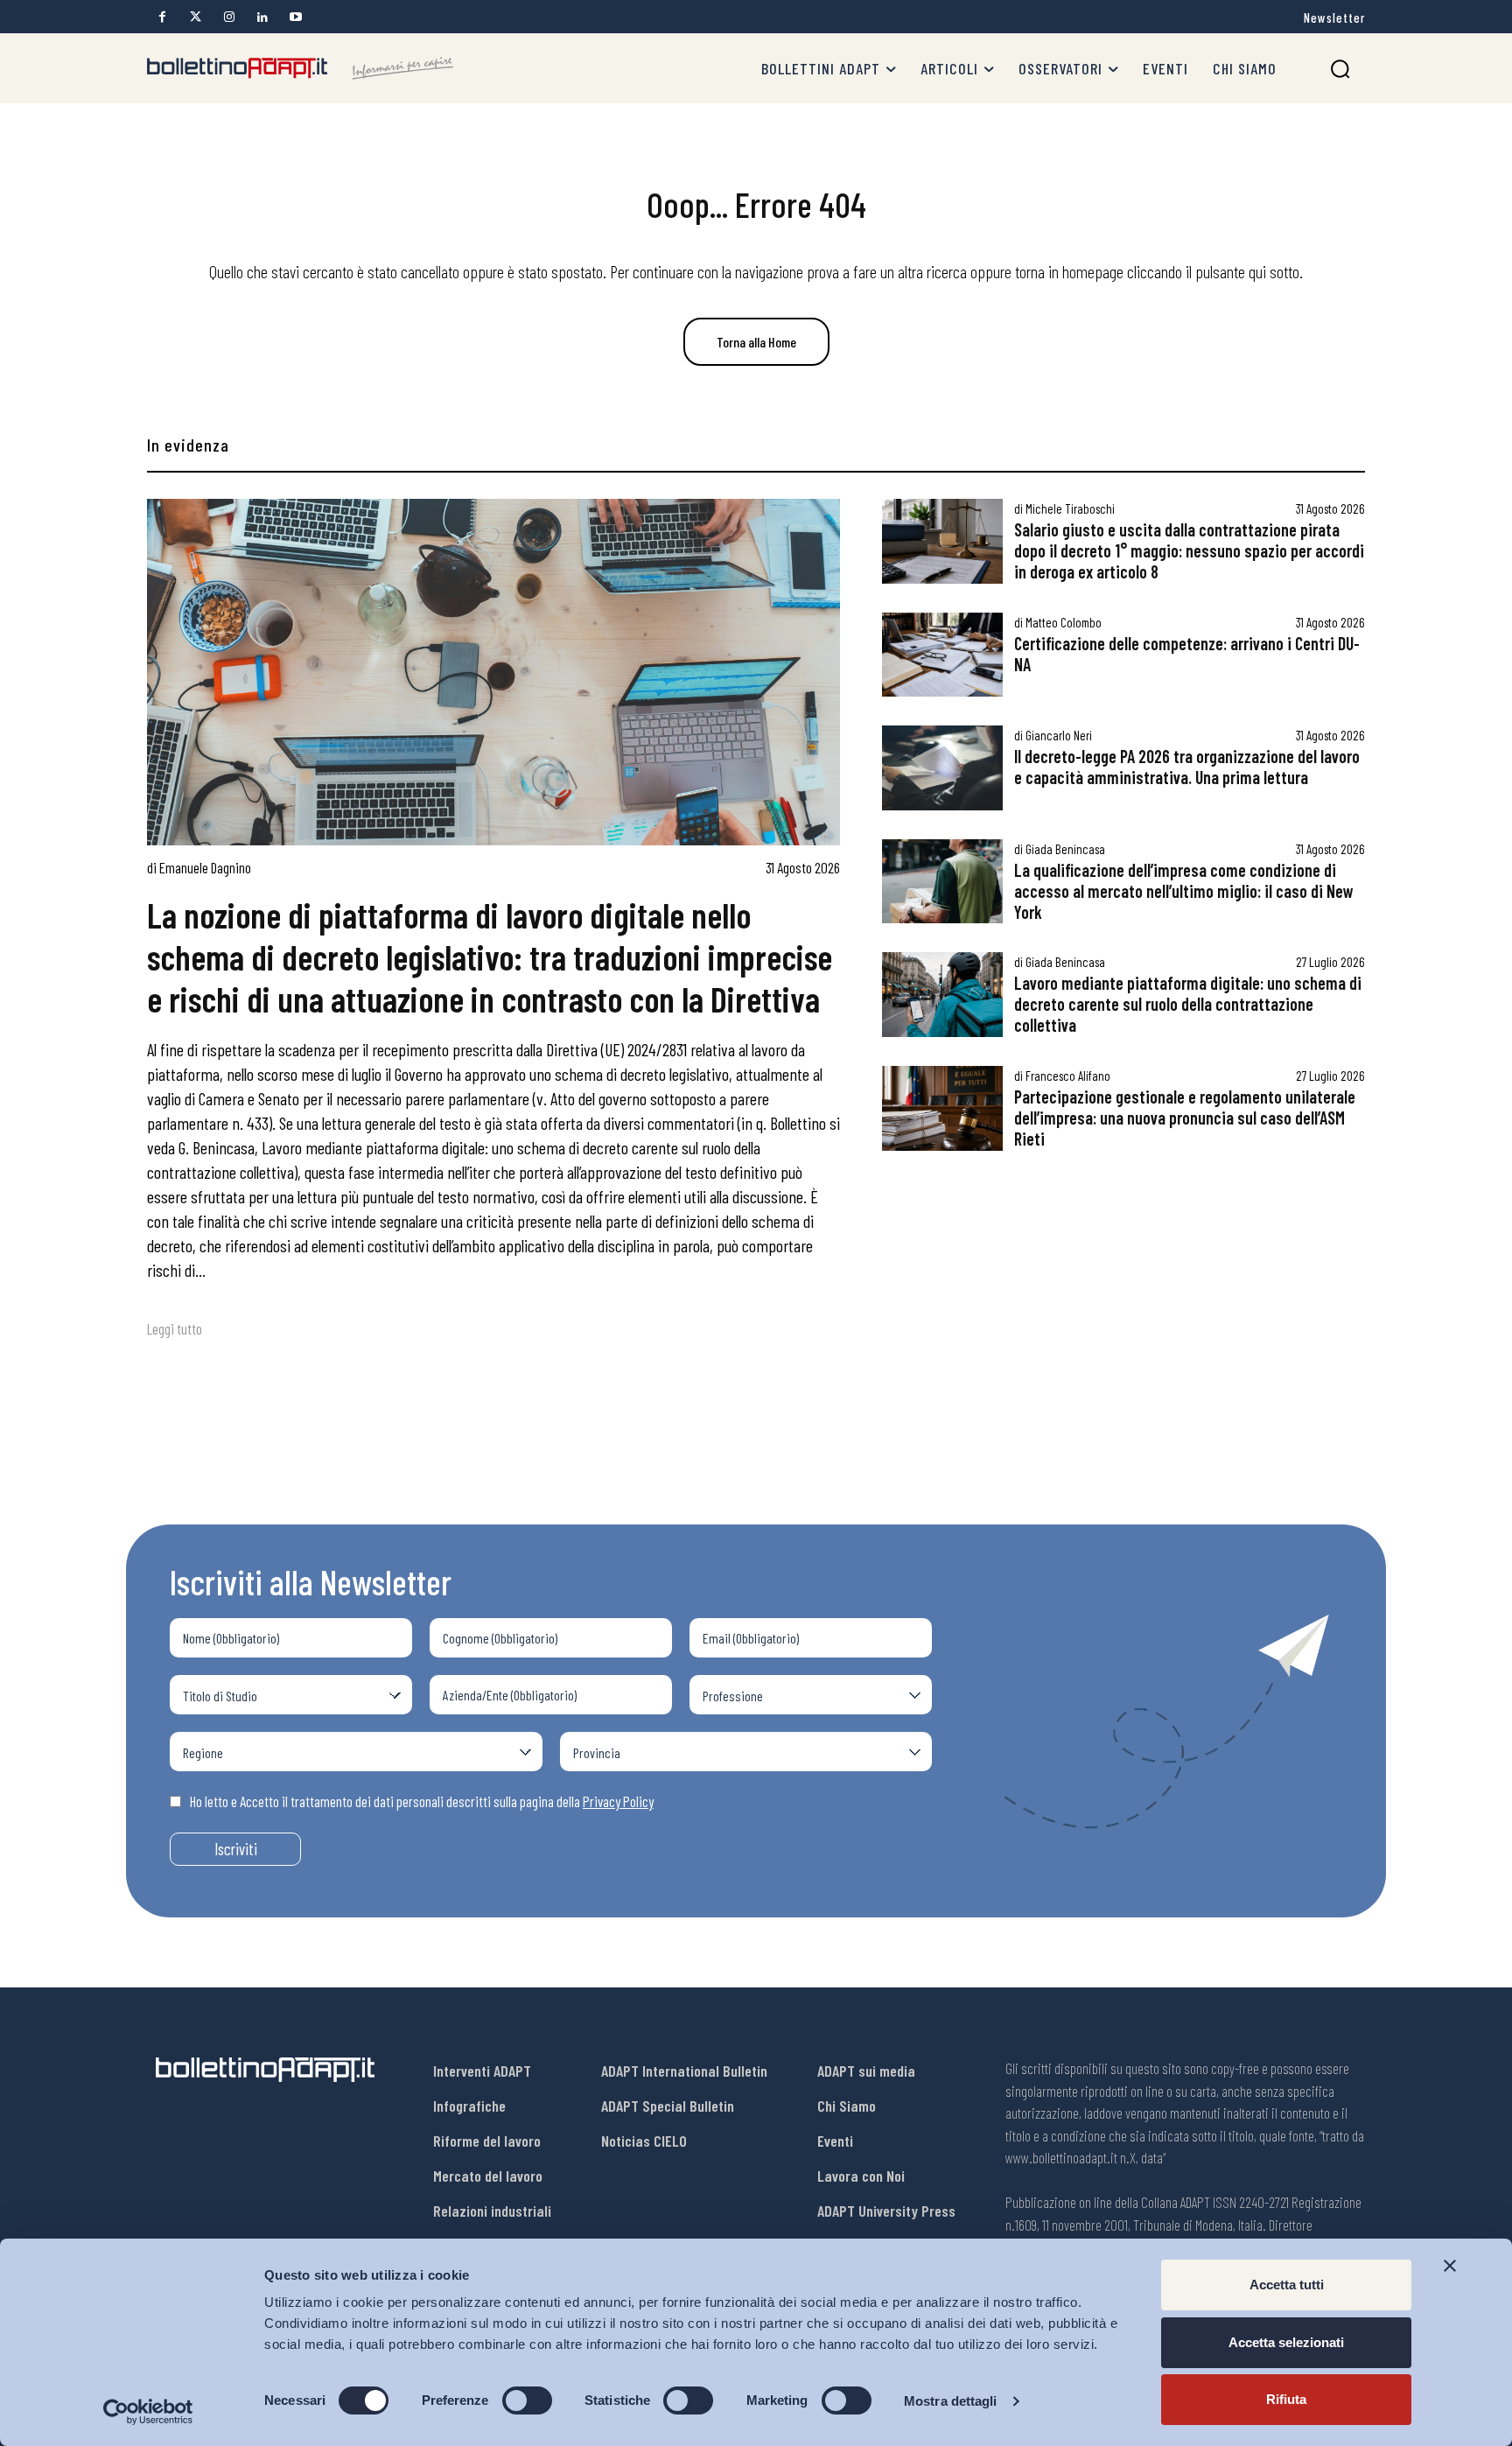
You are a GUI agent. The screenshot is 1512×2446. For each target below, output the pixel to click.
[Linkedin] (262, 17)
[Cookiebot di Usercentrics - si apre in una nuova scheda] (148, 2412)
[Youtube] (295, 17)
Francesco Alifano (1068, 1076)
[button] (1340, 69)
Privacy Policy (618, 1801)
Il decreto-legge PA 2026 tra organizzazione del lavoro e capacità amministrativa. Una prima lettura (1187, 767)
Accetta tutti (1287, 2285)
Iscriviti (236, 1849)
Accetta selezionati (1286, 2342)
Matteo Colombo (1064, 622)
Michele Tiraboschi (1070, 508)
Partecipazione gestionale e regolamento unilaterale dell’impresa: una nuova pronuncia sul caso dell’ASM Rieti (1185, 1118)
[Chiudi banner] (1450, 2266)
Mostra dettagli (951, 2401)
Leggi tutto (175, 1328)
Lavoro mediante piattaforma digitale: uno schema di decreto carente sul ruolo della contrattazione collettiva (1188, 1004)
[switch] (527, 2400)
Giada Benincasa (1065, 849)
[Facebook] (162, 17)
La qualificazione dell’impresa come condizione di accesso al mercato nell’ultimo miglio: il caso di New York (1184, 891)
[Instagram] (229, 17)
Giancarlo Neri (1059, 735)
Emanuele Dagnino (205, 867)
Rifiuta (1286, 2399)
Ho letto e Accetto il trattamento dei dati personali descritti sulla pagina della (422, 1801)
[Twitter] (196, 17)
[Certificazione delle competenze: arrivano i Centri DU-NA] (942, 655)
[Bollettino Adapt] (300, 68)
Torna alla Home (756, 342)
